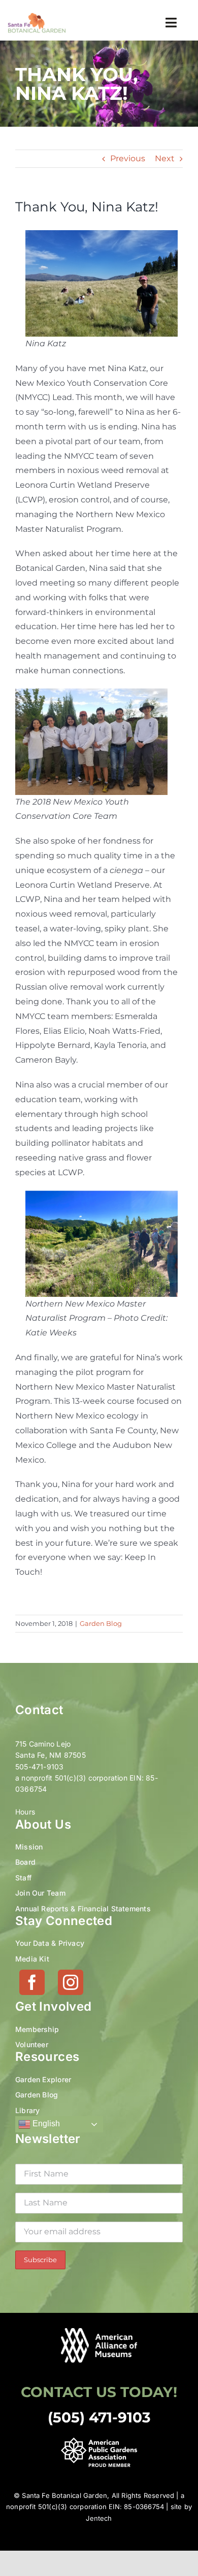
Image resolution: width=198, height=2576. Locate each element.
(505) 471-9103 (99, 2417)
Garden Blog (101, 1623)
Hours (25, 1812)
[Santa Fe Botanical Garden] (37, 16)
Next (165, 158)
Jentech (99, 2518)
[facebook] (32, 1982)
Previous (128, 158)
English (45, 2124)
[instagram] (71, 1982)
